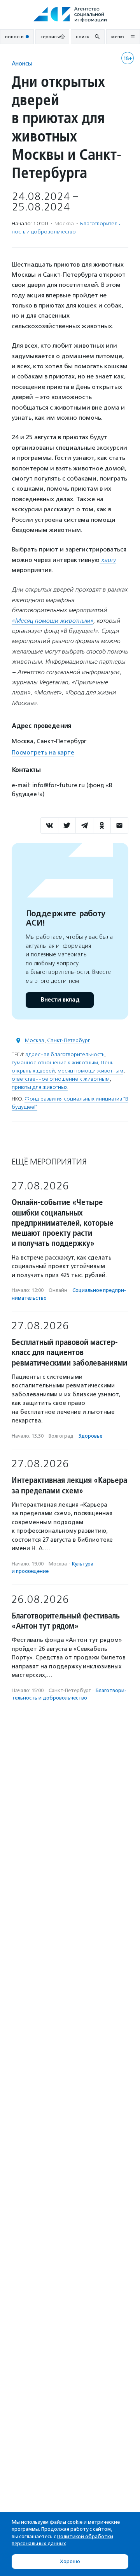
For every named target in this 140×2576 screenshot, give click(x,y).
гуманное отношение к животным (55, 1063)
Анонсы (22, 63)
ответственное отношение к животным (61, 1079)
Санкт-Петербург (69, 1040)
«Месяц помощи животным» (52, 621)
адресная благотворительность (65, 1054)
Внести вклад (60, 1000)
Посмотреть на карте (43, 753)
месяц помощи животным (90, 1071)
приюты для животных (40, 1087)
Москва (35, 1040)
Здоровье (90, 1436)
